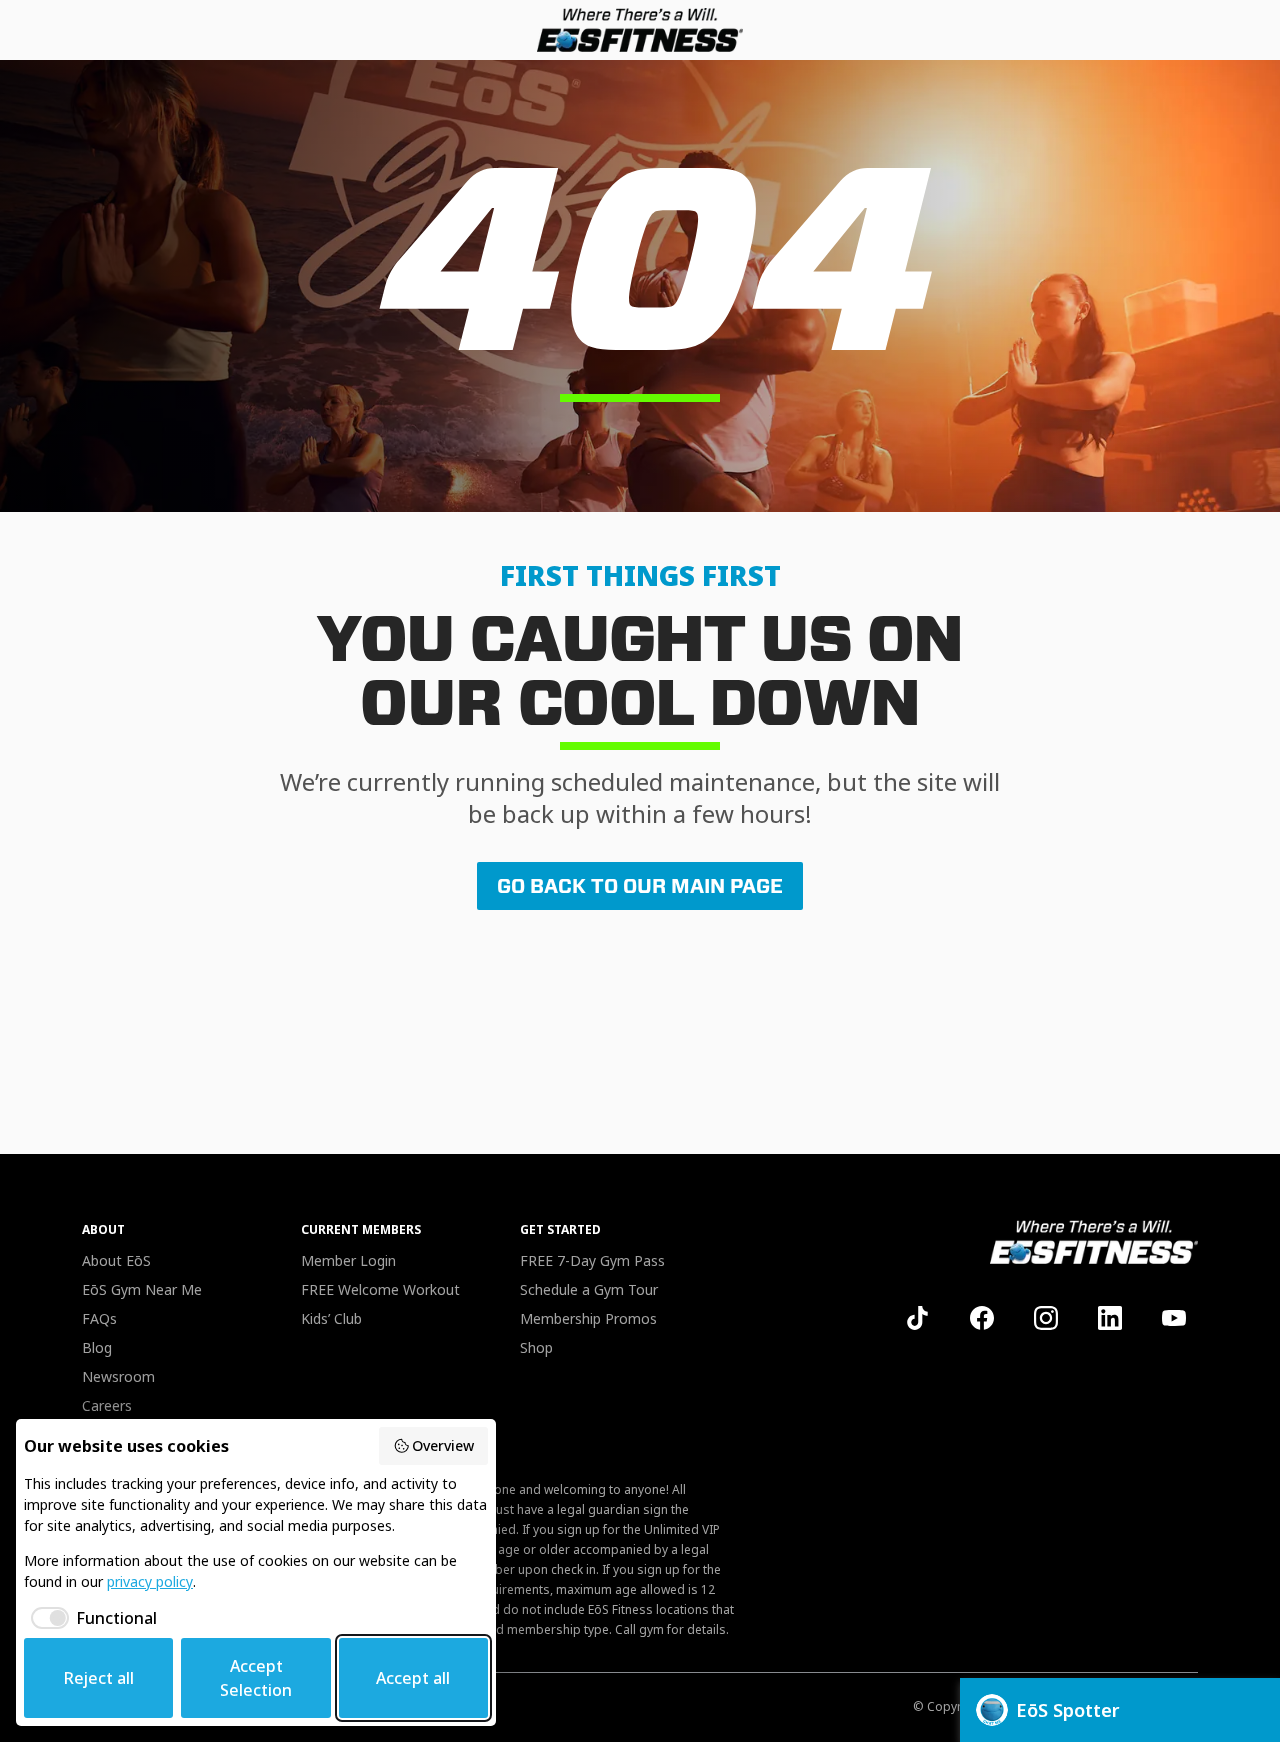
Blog (97, 1347)
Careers (107, 1405)
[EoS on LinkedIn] (1110, 1318)
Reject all (99, 1678)
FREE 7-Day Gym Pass (592, 1260)
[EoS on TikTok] (918, 1318)
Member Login (348, 1260)
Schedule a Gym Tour (589, 1289)
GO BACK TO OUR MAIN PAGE (640, 886)
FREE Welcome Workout (380, 1289)
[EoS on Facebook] (982, 1318)
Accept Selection (256, 1678)
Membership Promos (588, 1318)
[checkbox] (90, 1618)
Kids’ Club (331, 1318)
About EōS (116, 1260)
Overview (443, 1445)
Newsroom (118, 1376)
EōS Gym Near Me (142, 1289)
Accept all (413, 1678)
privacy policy (150, 1581)
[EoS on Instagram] (1046, 1318)
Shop (536, 1347)
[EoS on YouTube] (1174, 1318)
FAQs (99, 1318)
